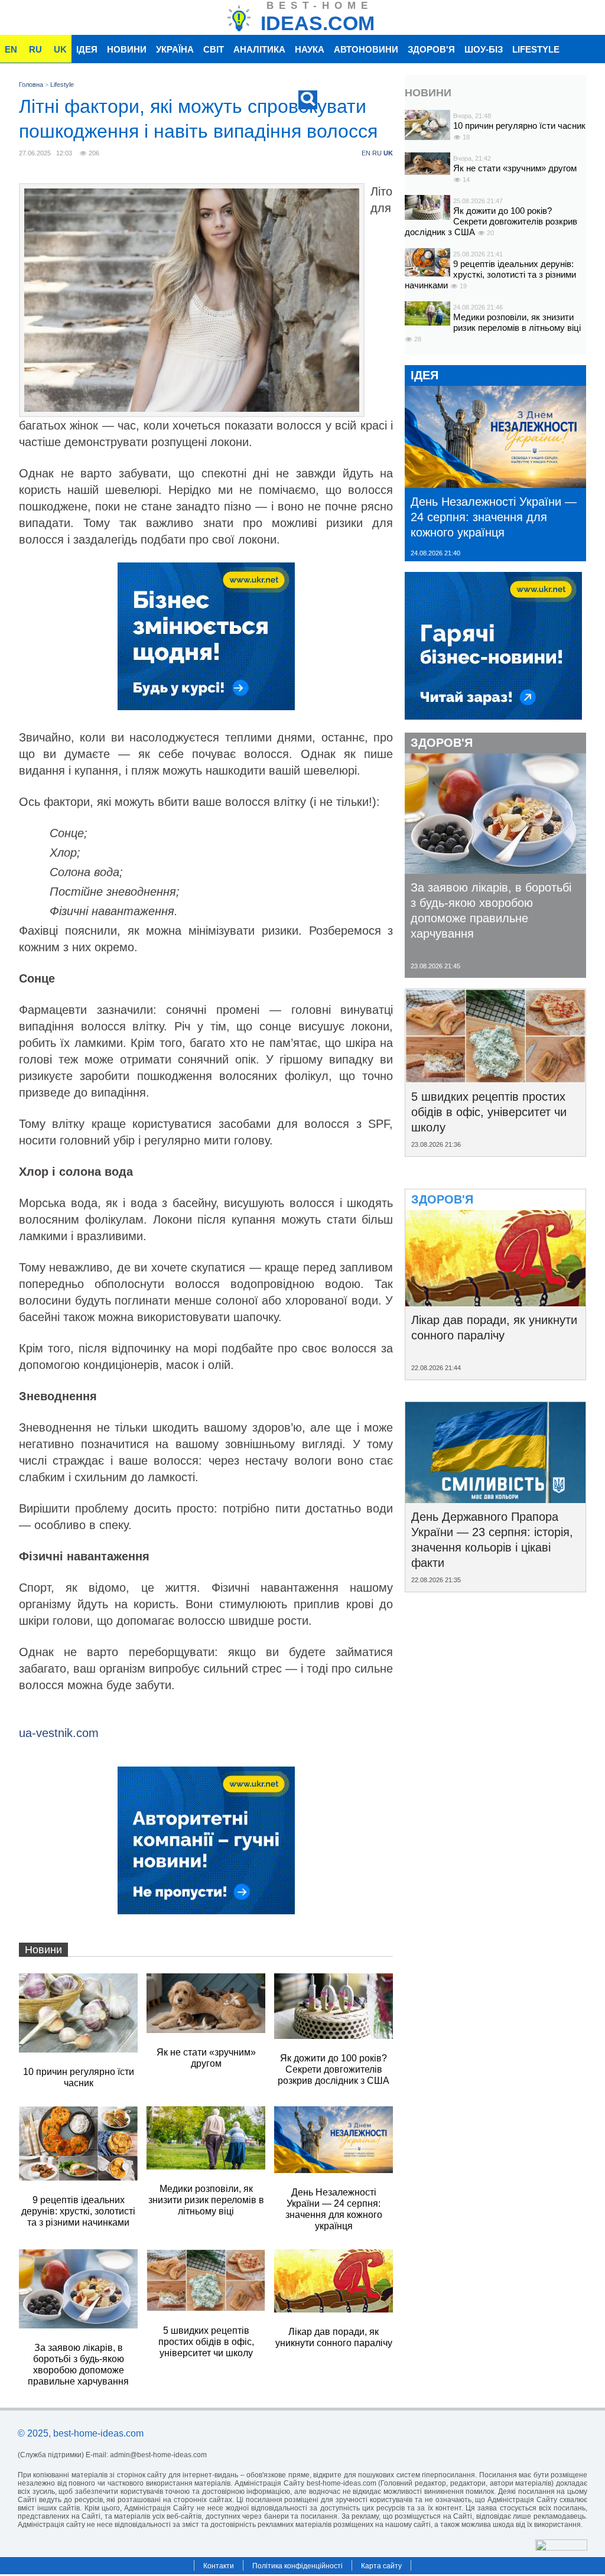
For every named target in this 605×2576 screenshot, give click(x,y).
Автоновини (366, 49)
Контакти (219, 2566)
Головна (31, 84)
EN (11, 49)
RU (35, 49)
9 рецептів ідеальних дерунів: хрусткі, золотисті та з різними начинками (490, 274)
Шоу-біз (484, 49)
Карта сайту (381, 2566)
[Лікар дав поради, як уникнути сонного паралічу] (495, 1302)
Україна (175, 49)
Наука (310, 49)
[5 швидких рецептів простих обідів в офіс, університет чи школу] (495, 1079)
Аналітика (259, 49)
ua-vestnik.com (59, 1733)
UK (60, 49)
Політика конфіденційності (297, 2566)
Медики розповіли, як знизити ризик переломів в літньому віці (517, 322)
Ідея (87, 49)
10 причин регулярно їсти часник (519, 126)
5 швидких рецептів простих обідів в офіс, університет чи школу (489, 1112)
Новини (127, 49)
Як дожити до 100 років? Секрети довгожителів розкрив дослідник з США (491, 221)
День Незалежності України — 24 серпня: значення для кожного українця (494, 517)
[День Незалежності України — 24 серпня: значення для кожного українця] (495, 484)
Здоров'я (431, 49)
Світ (214, 49)
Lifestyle (536, 49)
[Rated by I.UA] (561, 2547)
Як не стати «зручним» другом (515, 168)
